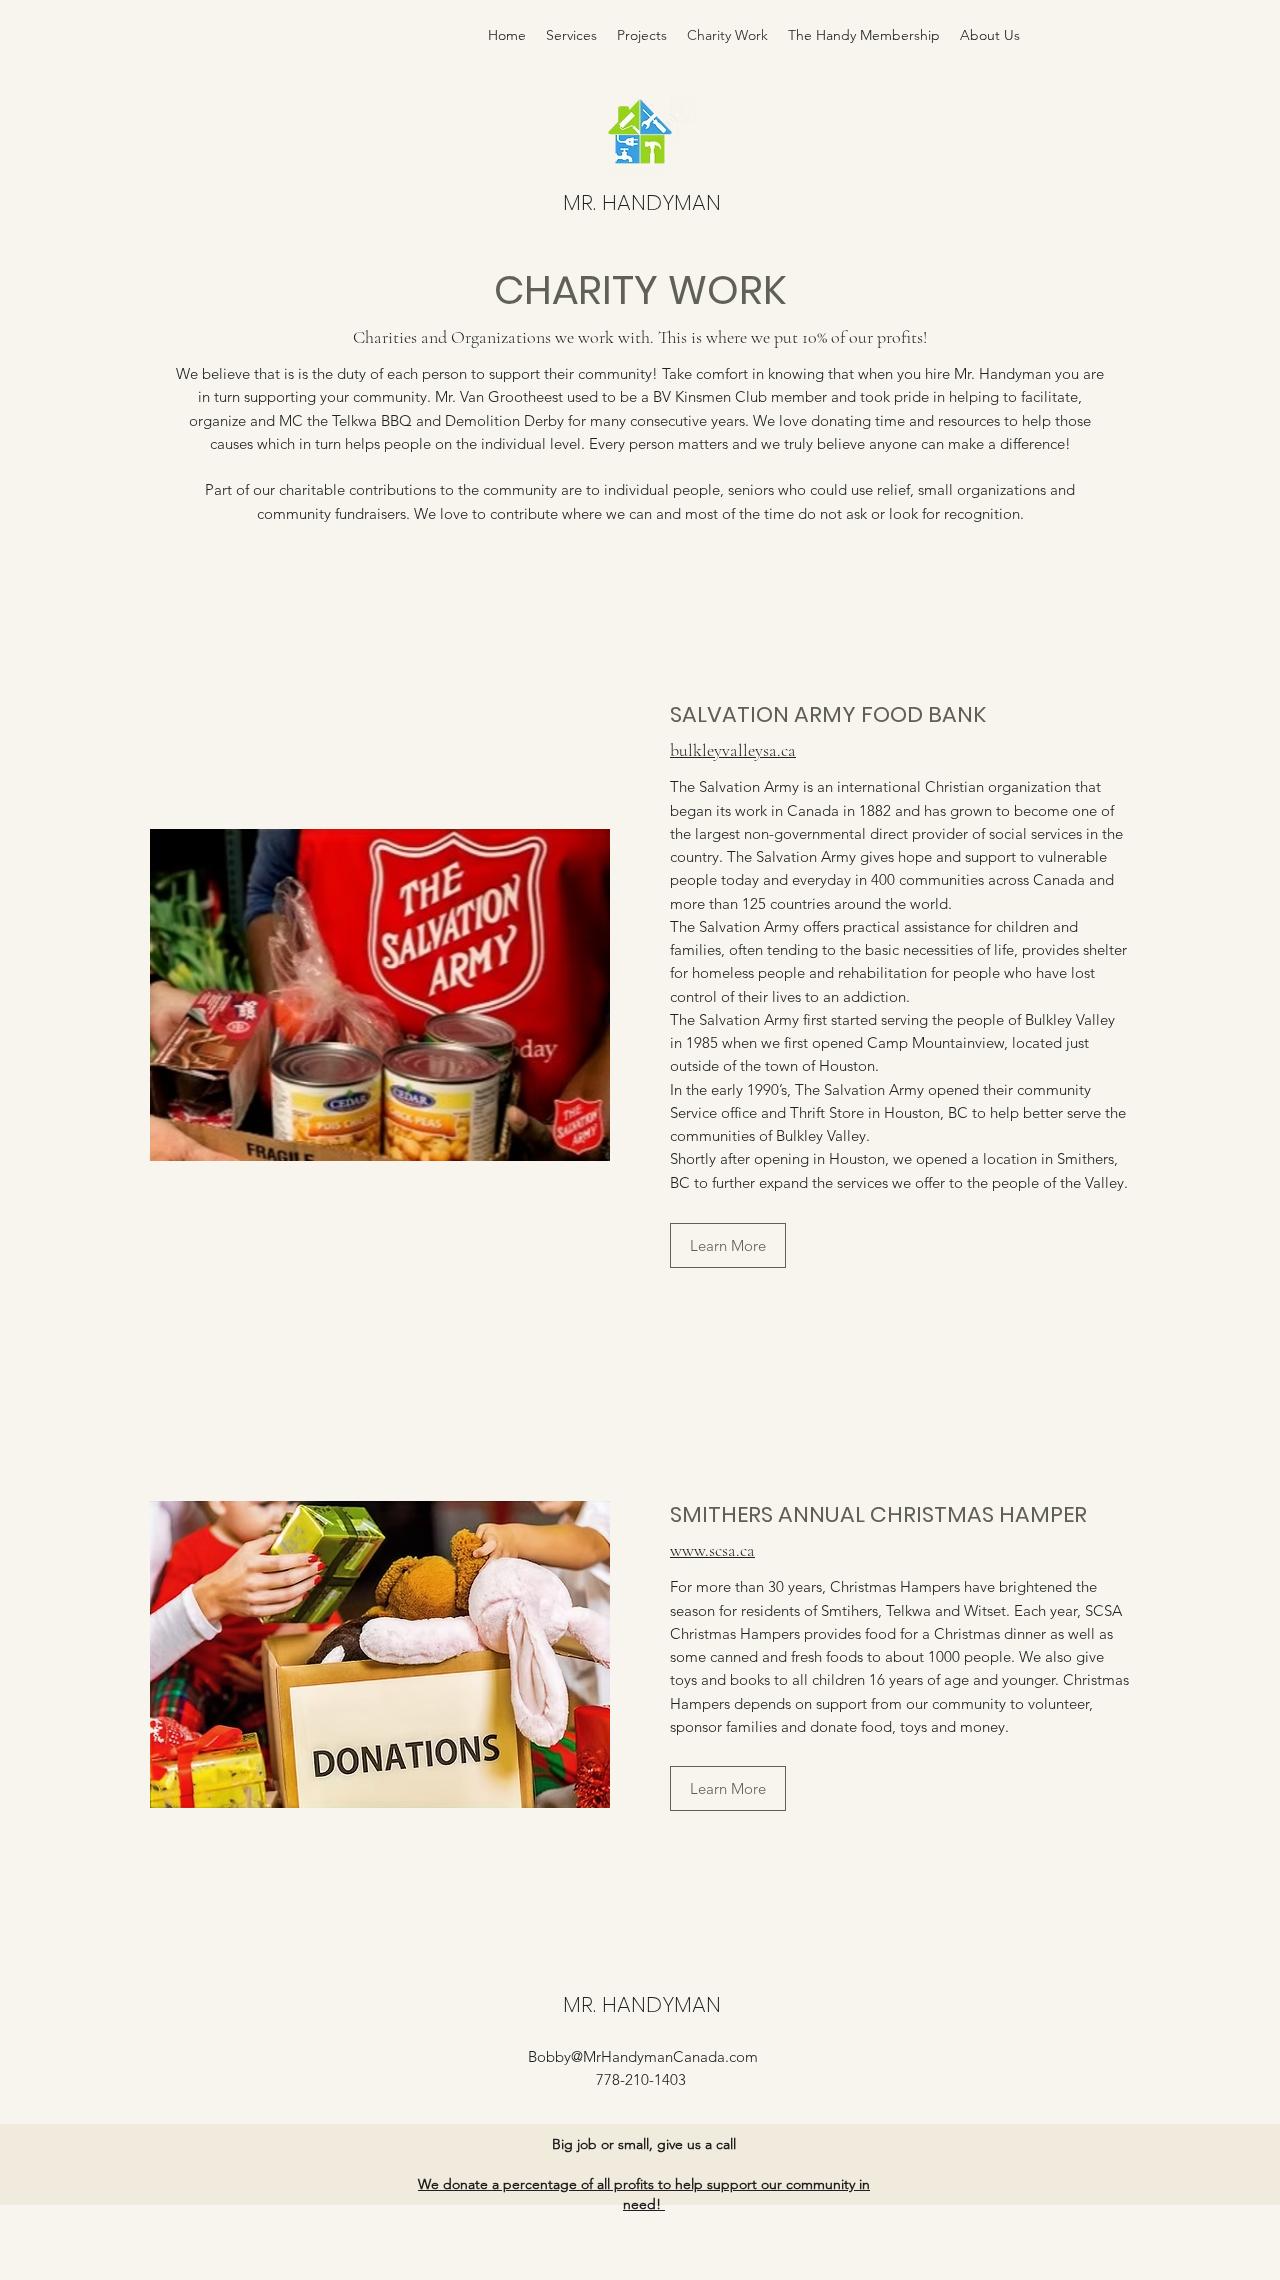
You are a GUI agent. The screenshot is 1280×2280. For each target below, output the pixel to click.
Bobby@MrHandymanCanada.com (643, 2056)
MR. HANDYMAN (642, 202)
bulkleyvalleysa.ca (733, 750)
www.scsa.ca (712, 1550)
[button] (728, 1245)
